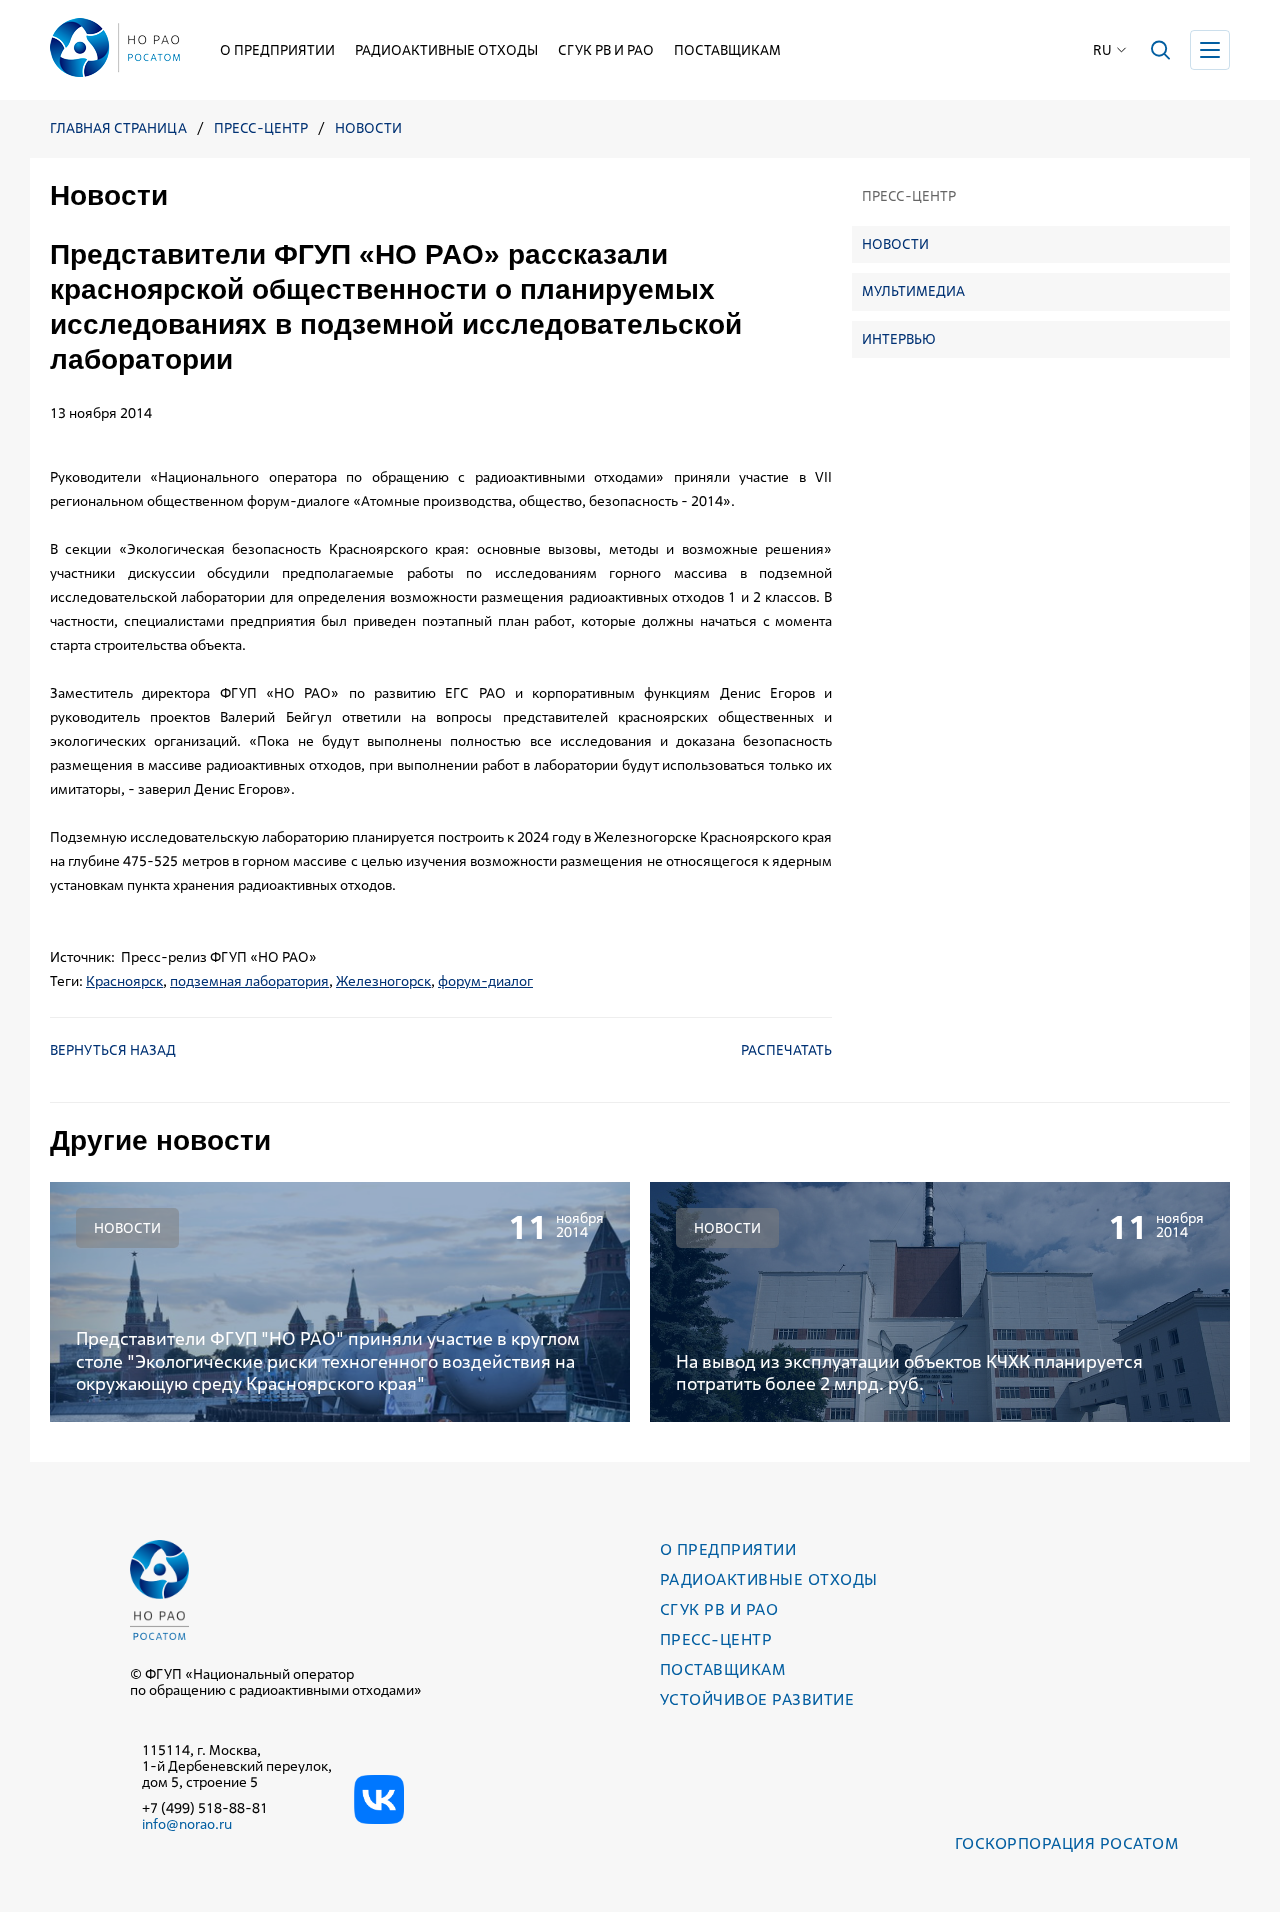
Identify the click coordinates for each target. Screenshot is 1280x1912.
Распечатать (786, 1050)
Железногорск (383, 981)
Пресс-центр (261, 128)
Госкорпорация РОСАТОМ (1066, 1843)
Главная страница (118, 128)
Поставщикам (727, 50)
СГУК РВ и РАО (606, 50)
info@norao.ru (187, 1824)
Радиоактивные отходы (446, 50)
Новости (368, 128)
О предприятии (277, 50)
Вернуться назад (113, 1050)
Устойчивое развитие (757, 1699)
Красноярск (124, 981)
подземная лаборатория (249, 981)
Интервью (899, 338)
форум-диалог (485, 981)
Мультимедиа (913, 291)
